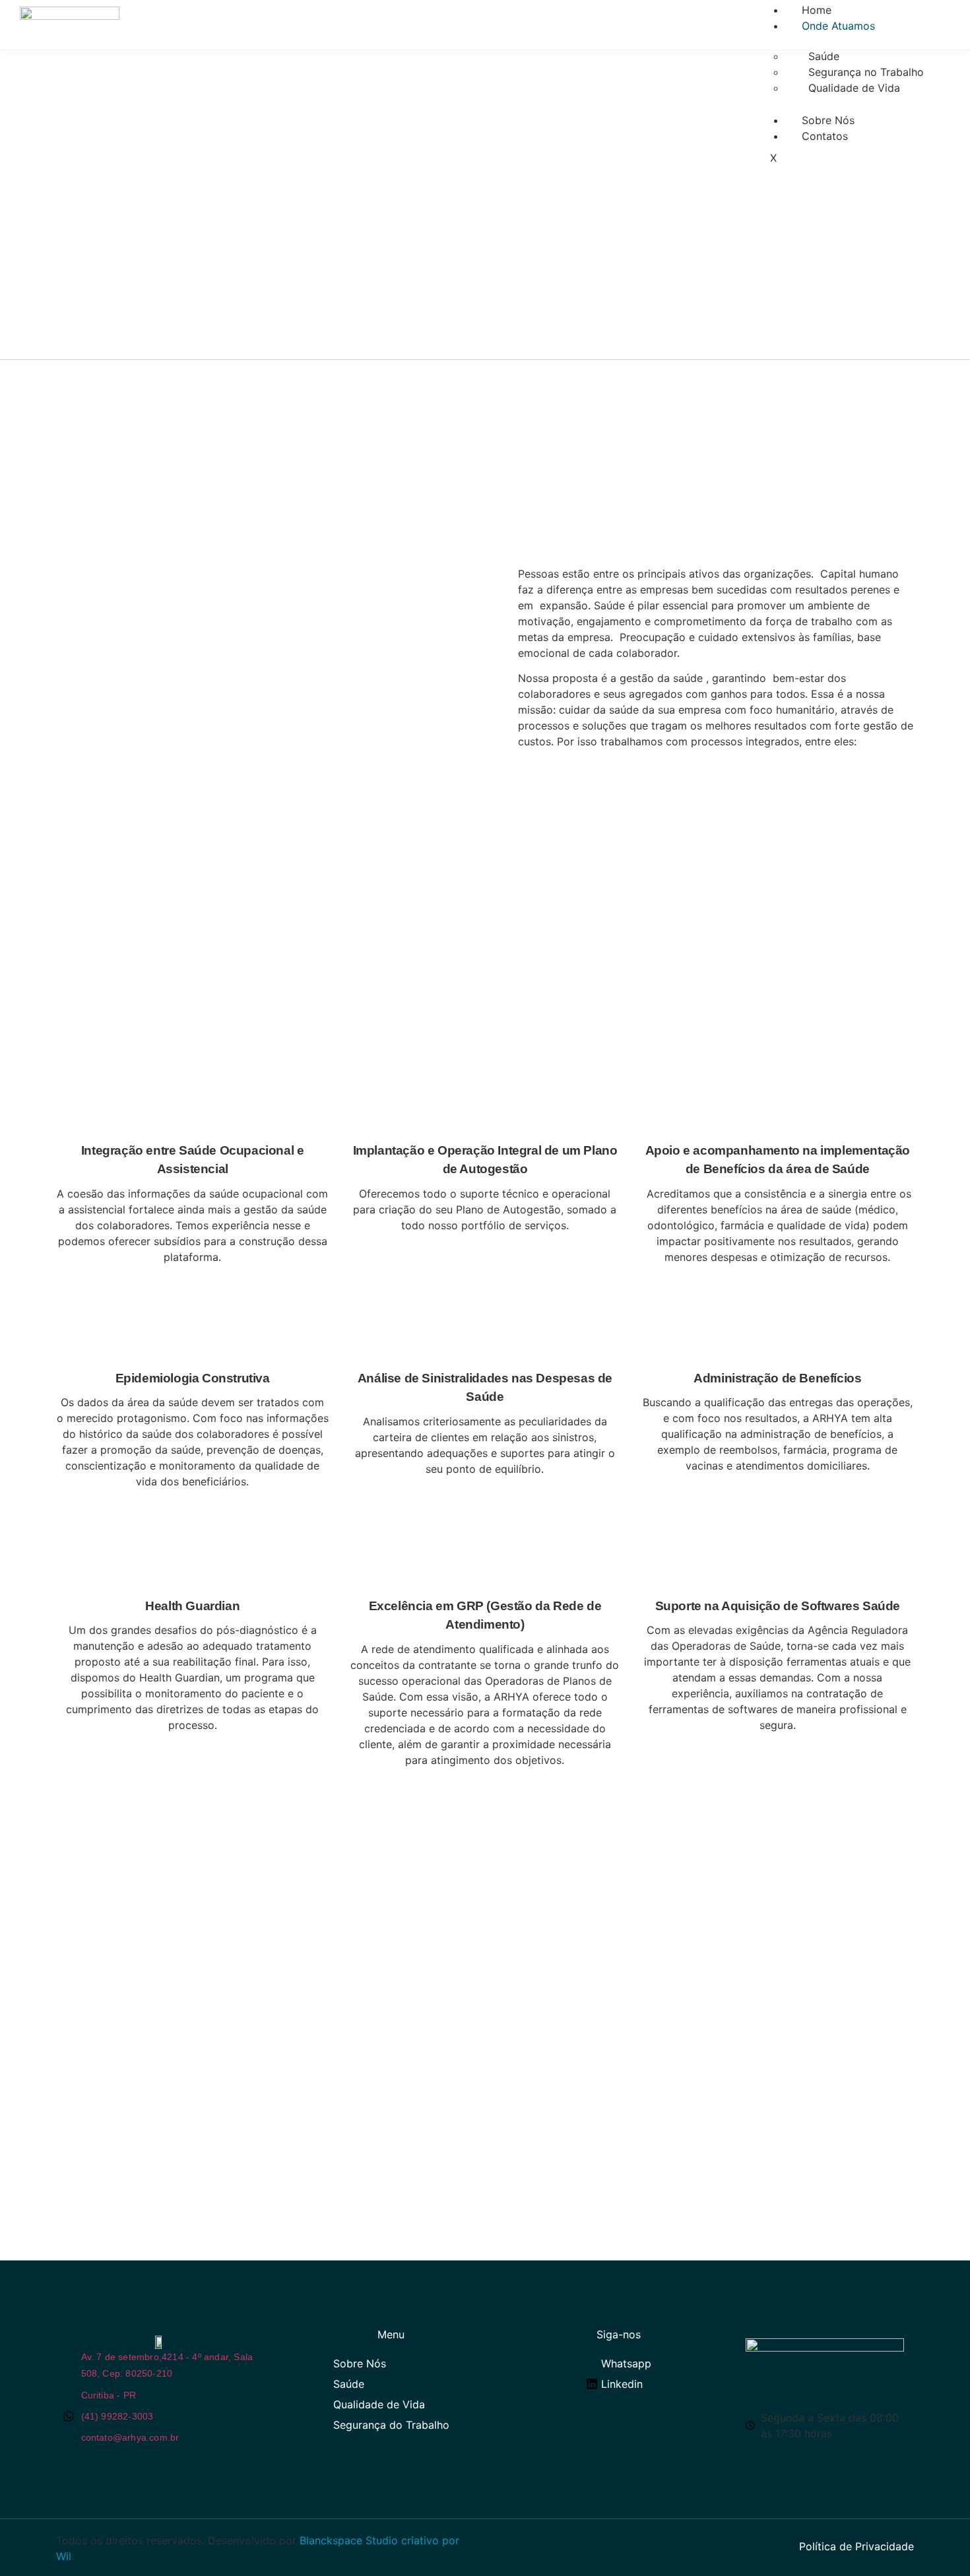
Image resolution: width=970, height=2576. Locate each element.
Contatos (825, 136)
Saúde (824, 56)
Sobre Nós (828, 120)
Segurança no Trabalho (866, 72)
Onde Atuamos (838, 26)
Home (817, 10)
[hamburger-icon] (922, 8)
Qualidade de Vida (854, 88)
